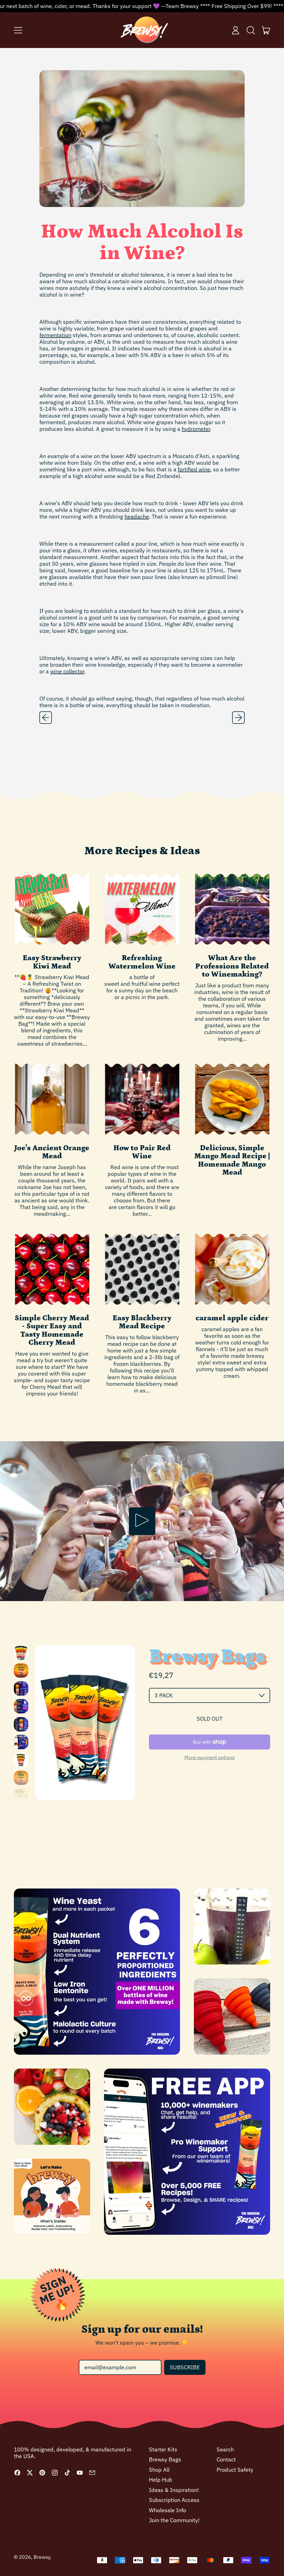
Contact (226, 2459)
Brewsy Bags (165, 2459)
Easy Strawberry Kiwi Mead (52, 962)
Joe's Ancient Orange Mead (52, 1152)
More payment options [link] (210, 1757)
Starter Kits (163, 2449)
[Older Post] (46, 718)
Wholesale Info (168, 2510)
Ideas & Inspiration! (174, 2490)
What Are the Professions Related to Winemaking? (232, 966)
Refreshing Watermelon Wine (142, 962)
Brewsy (42, 2557)
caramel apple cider (232, 1318)
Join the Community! (174, 2520)
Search (225, 2449)
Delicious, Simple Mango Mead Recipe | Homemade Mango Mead (232, 1160)
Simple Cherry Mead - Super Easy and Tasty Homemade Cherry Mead (52, 1330)
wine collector (67, 671)
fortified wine (194, 469)
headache (137, 516)
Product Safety (235, 2470)
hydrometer (196, 429)
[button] (251, 30)
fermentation (55, 335)
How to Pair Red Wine (142, 1152)
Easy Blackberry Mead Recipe (142, 1322)
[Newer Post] (238, 718)
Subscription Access (174, 2500)
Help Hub (161, 2480)
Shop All (159, 2470)
